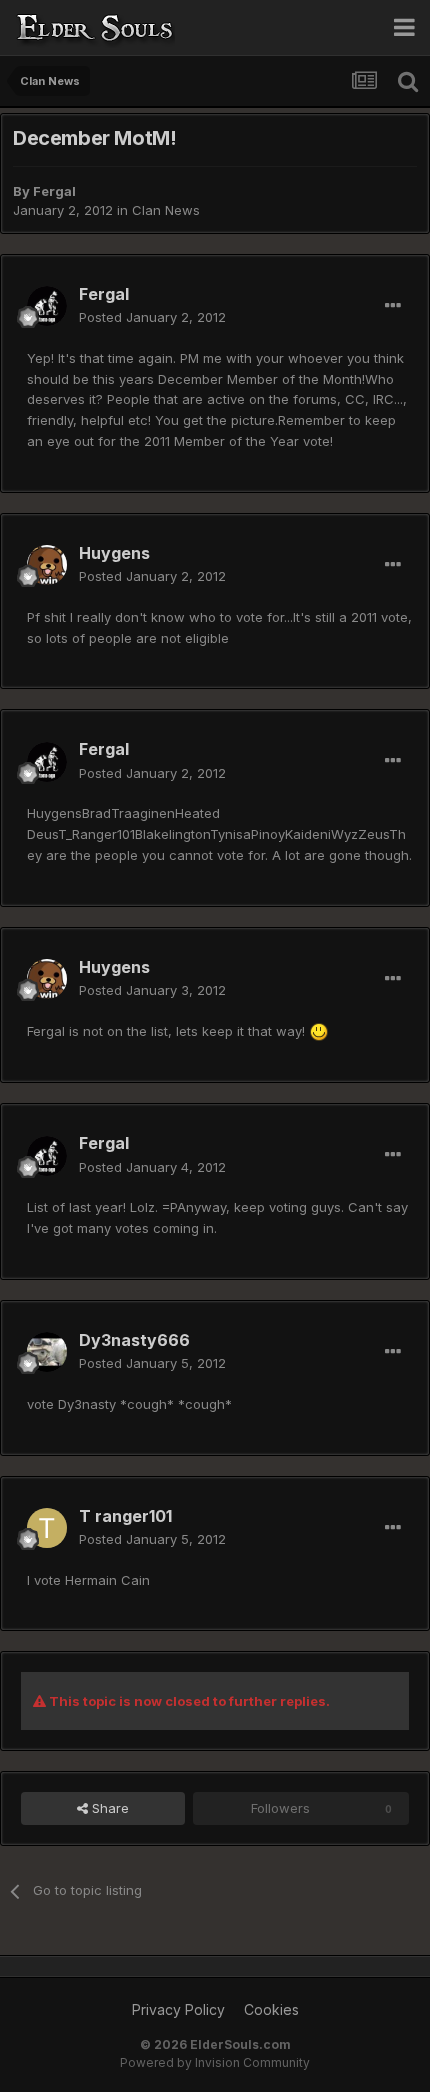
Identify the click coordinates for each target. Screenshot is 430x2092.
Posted (152, 317)
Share (108, 1808)
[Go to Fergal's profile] (47, 306)
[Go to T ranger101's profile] (47, 1528)
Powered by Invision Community (215, 2062)
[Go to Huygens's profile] (47, 565)
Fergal (54, 191)
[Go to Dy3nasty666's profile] (47, 1352)
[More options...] (393, 306)
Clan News (166, 210)
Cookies (271, 2009)
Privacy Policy (178, 2009)
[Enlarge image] (319, 1031)
